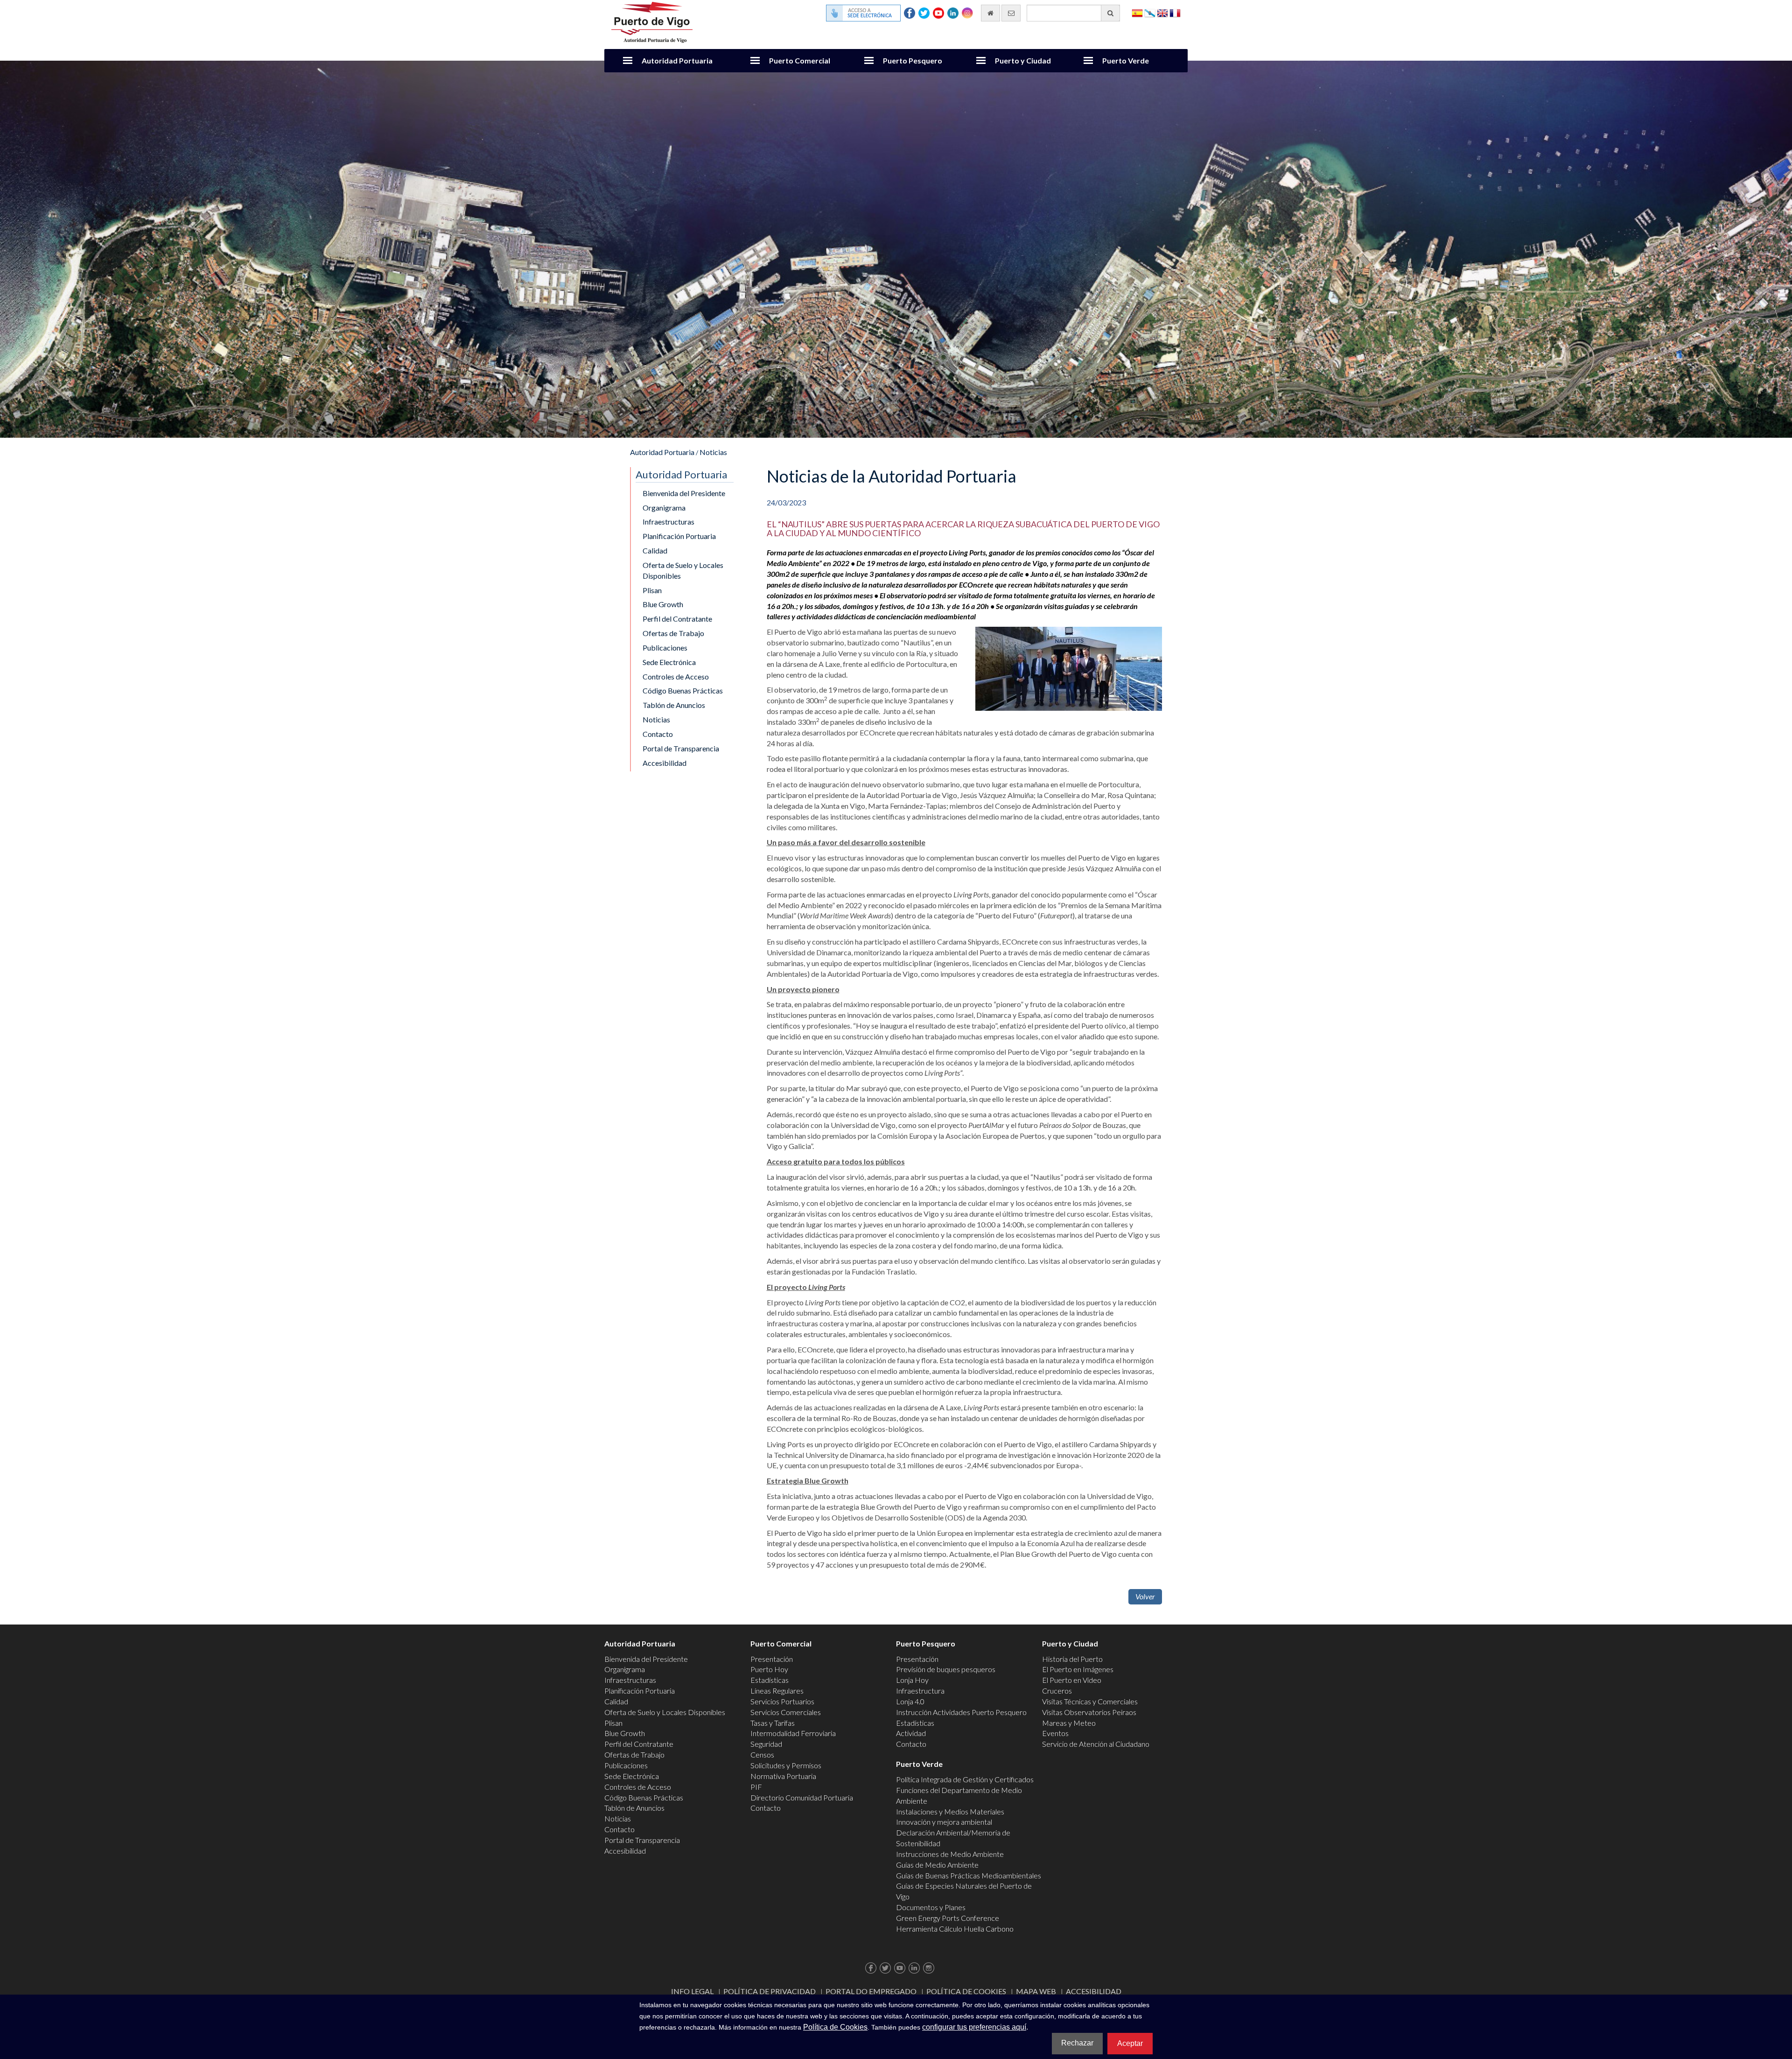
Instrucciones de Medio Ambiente (950, 1854)
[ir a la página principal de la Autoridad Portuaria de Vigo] (652, 21)
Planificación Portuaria (679, 536)
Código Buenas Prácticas (683, 690)
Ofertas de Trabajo (673, 633)
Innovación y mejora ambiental (944, 1822)
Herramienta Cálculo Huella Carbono (955, 1929)
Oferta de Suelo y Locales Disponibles (683, 570)
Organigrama (664, 508)
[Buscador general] (1110, 13)
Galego (1150, 12)
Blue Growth (663, 604)
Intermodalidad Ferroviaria (793, 1733)
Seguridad (766, 1744)
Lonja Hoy (912, 1680)
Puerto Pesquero (913, 60)
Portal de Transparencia (681, 748)
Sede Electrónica (669, 662)
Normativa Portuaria (783, 1776)
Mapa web (1036, 1991)
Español (1137, 12)
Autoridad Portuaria (677, 60)
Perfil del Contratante (677, 619)
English (1162, 12)
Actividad (911, 1733)
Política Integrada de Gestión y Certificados (965, 1779)
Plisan (652, 590)
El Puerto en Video (1072, 1680)
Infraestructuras (668, 522)
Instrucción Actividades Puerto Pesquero (961, 1712)
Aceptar (1130, 2043)
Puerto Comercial (800, 60)
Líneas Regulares (777, 1691)
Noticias (713, 452)
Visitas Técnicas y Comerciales (1090, 1701)
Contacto (658, 734)
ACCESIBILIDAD (1094, 1991)
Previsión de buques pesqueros (946, 1669)
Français (1175, 12)
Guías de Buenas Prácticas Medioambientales (969, 1875)
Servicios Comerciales (786, 1712)
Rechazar (1077, 2043)
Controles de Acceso (676, 676)
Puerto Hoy (769, 1669)
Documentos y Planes (931, 1907)
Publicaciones (665, 648)
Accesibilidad (665, 763)
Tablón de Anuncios (674, 705)
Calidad (655, 550)
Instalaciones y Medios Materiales (950, 1811)
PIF (756, 1787)
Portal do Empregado (871, 1991)
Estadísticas (770, 1680)
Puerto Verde (1126, 60)
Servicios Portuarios (782, 1701)
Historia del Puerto (1072, 1659)
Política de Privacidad (770, 1991)
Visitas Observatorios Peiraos (1089, 1712)
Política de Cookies (966, 1991)
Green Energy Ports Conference (948, 1918)
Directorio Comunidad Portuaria (802, 1797)
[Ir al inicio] (990, 13)
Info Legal (692, 1991)
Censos (762, 1754)
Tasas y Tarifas (773, 1723)
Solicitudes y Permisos (786, 1765)
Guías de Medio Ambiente (937, 1865)
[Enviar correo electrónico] (1011, 13)
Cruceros (1057, 1691)
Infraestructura (920, 1691)
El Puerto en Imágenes (1078, 1669)
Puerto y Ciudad (1023, 60)
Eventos (1055, 1733)
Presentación (772, 1659)
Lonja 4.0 (910, 1701)
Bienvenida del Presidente (684, 493)
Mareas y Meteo (1069, 1723)
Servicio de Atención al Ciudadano (1096, 1744)
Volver (1145, 1596)
